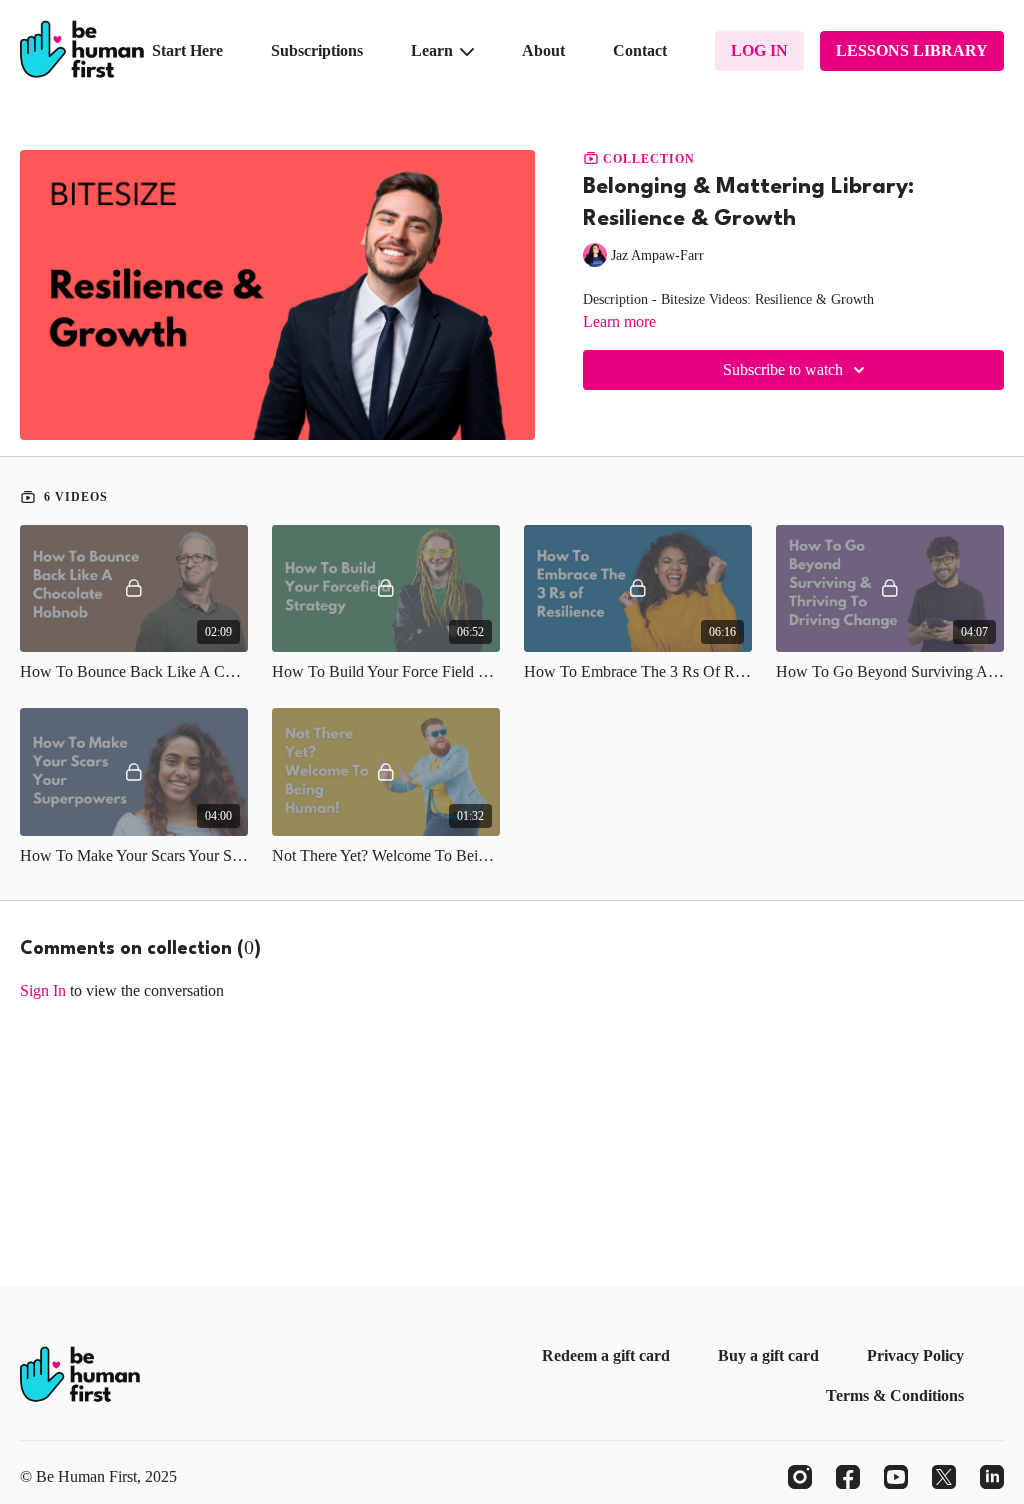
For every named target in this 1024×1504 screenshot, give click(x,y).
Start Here (187, 50)
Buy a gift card (768, 1355)
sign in (43, 990)
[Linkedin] (992, 1477)
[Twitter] (944, 1477)
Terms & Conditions (895, 1395)
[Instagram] (800, 1477)
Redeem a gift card (606, 1355)
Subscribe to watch (783, 369)
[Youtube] (896, 1477)
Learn (434, 50)
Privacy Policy (915, 1355)
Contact (640, 50)
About (543, 50)
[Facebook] (848, 1477)
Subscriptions (317, 50)
